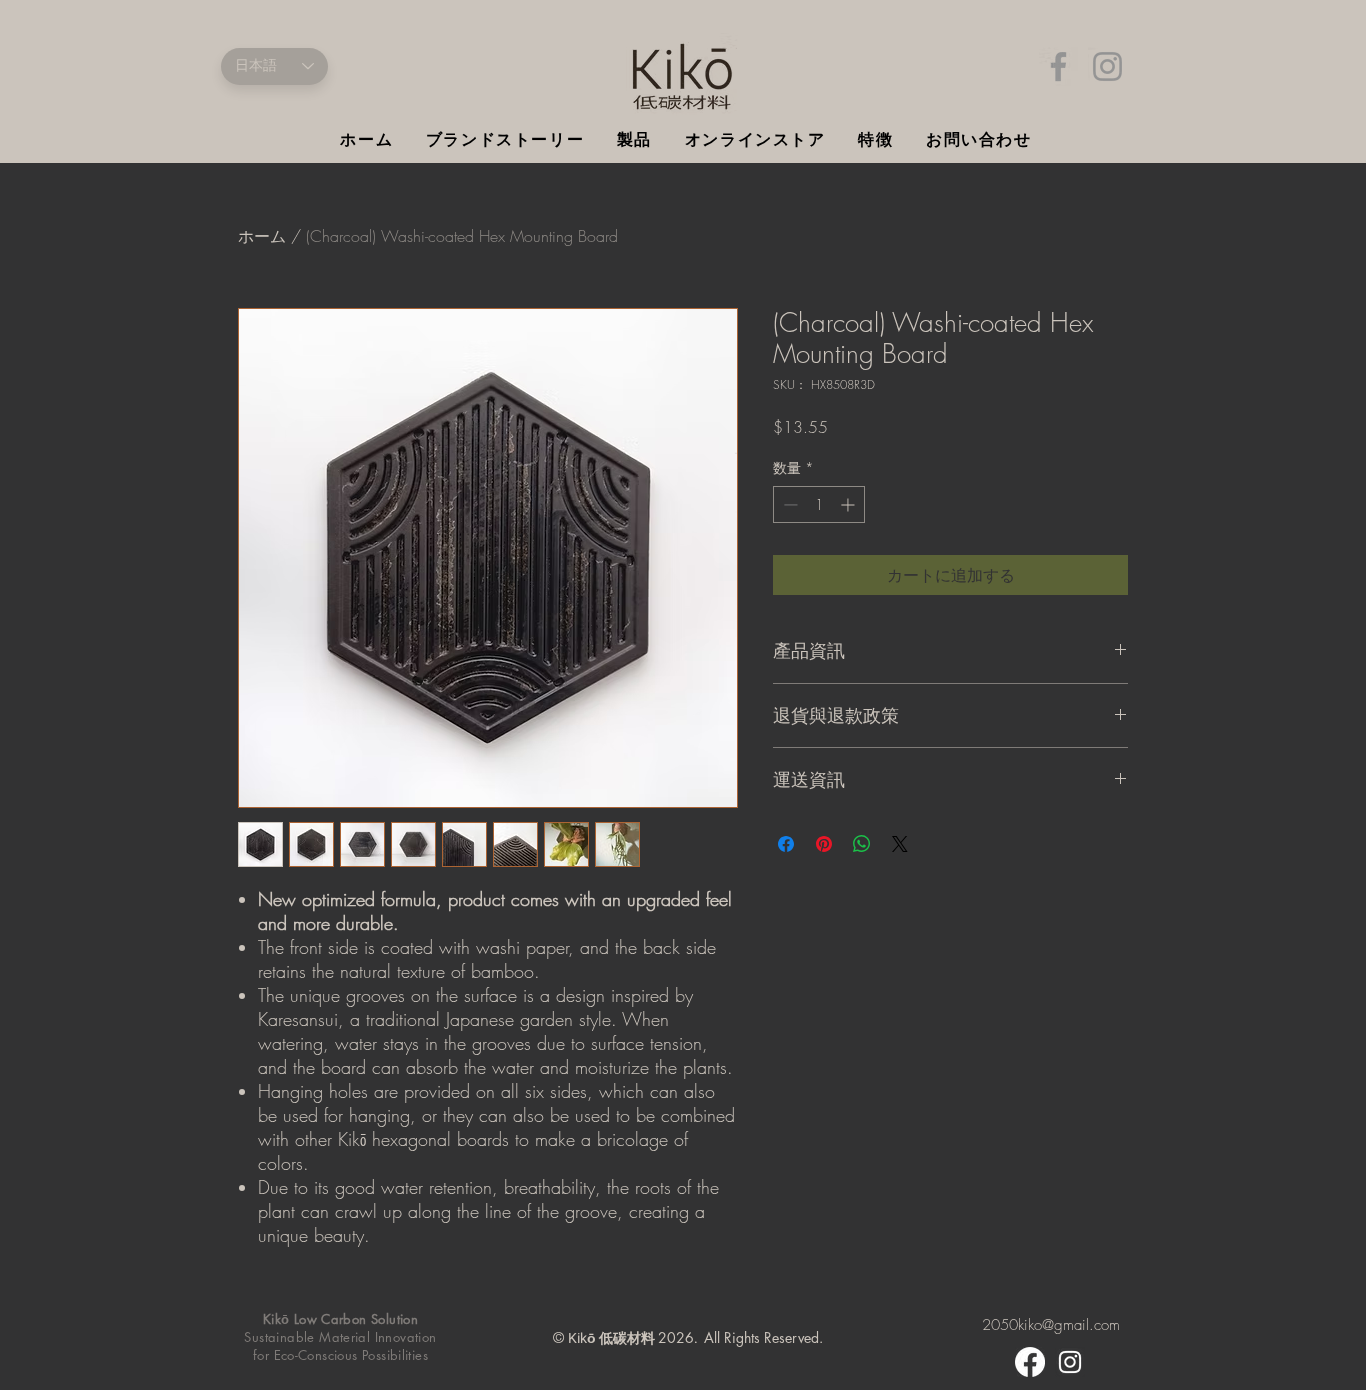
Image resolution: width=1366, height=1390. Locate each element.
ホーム (262, 236)
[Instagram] (1107, 66)
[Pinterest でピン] (824, 844)
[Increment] (849, 504)
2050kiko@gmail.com (1051, 1325)
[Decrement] (788, 504)
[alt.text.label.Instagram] (1070, 1362)
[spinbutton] (819, 504)
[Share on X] (900, 844)
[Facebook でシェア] (786, 844)
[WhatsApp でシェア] (862, 844)
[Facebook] (1058, 66)
